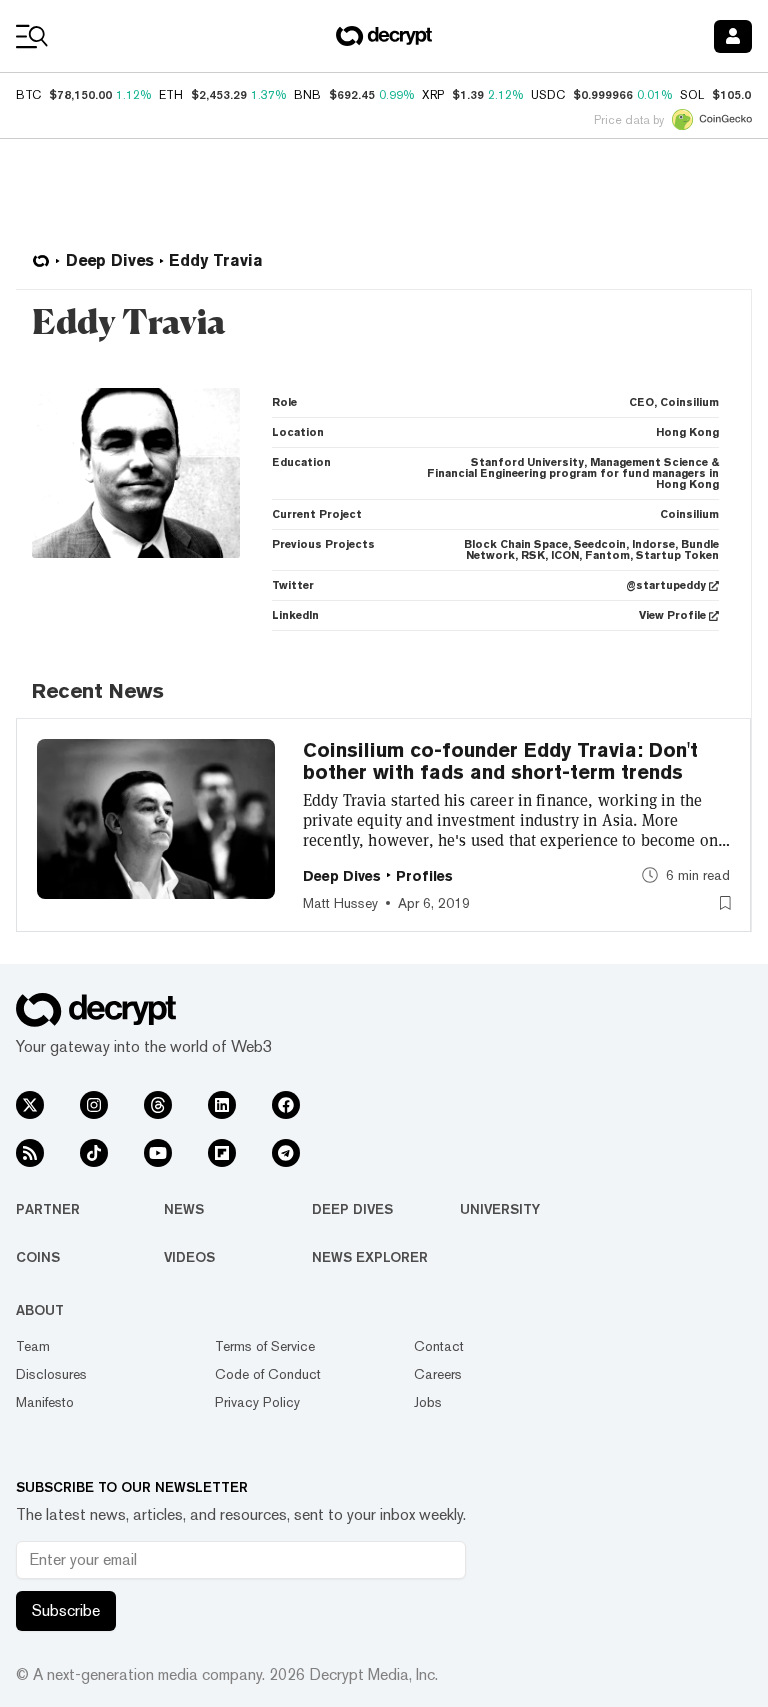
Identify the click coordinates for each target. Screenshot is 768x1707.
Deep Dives (352, 1209)
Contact (439, 1346)
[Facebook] (286, 1105)
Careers (438, 1374)
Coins (38, 1257)
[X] (30, 1105)
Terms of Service (265, 1346)
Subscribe (66, 1610)
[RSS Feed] (30, 1153)
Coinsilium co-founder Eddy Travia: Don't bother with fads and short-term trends (500, 761)
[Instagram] (94, 1105)
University (500, 1209)
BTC (28, 95)
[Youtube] (158, 1153)
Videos (189, 1257)
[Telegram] (286, 1153)
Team (33, 1346)
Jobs (428, 1402)
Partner (48, 1209)
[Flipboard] (222, 1153)
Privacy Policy (257, 1402)
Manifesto (45, 1402)
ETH (171, 95)
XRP (433, 95)
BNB (307, 95)
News (184, 1209)
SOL (692, 95)
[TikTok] (94, 1153)
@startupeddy (666, 585)
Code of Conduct (268, 1374)
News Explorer (370, 1257)
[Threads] (158, 1105)
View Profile (672, 615)
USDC (548, 95)
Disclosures (51, 1374)
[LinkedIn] (222, 1105)
